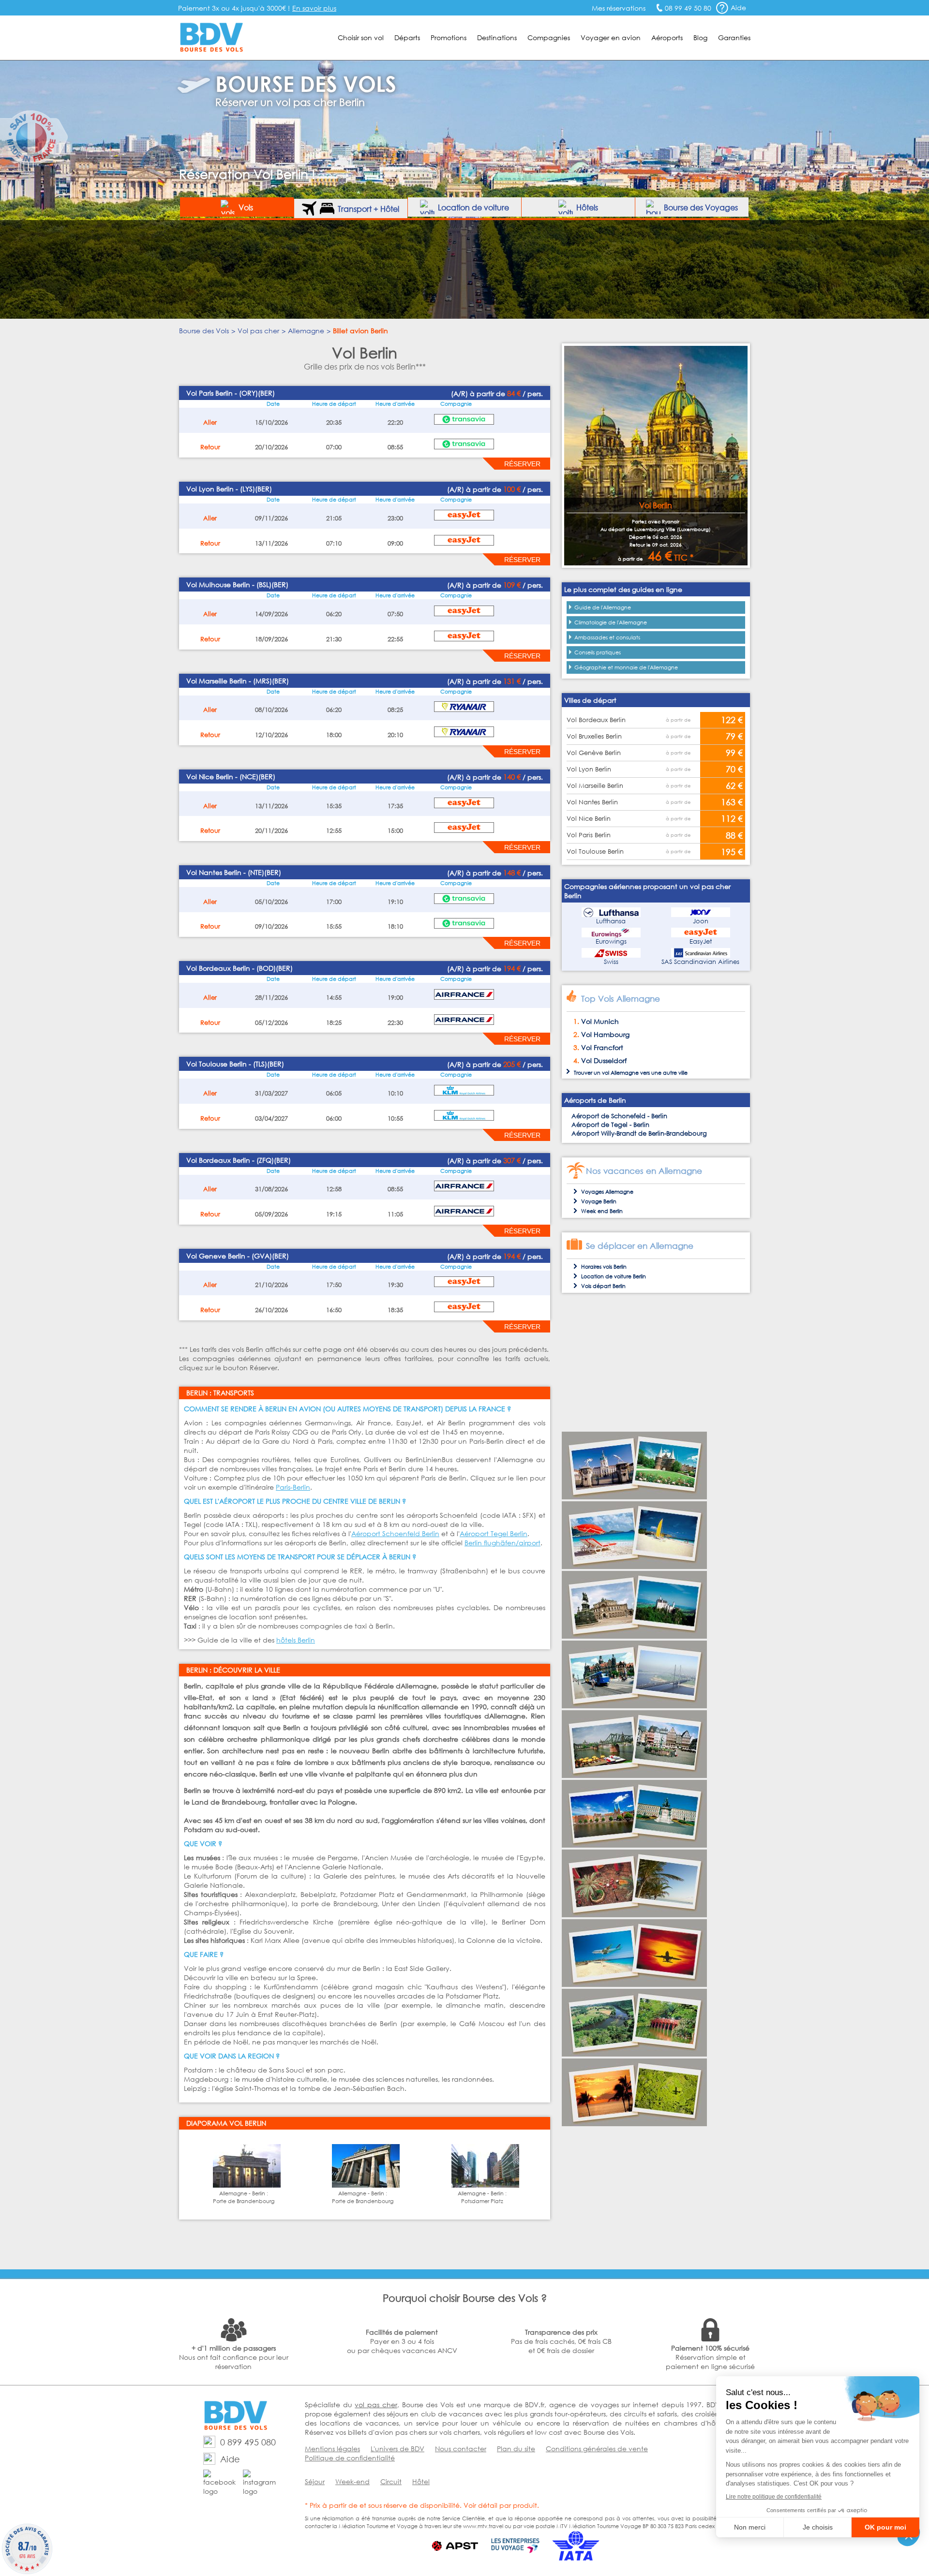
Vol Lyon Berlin (589, 769)
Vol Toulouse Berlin (595, 851)
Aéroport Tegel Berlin (494, 1533)
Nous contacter (461, 2449)
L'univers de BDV (397, 2449)
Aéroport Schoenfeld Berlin (395, 1533)
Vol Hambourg (605, 1034)
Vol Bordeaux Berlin (596, 720)
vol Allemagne (620, 1073)
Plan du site (516, 2449)
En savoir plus (314, 8)
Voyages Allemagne (607, 1192)
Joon (701, 921)
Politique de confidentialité (350, 2458)
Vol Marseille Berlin (595, 786)
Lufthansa (611, 921)
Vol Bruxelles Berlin (594, 736)
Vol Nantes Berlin (592, 802)
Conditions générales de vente (597, 2449)
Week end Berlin (602, 1211)
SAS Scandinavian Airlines (700, 962)
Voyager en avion (611, 37)
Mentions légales (332, 2449)
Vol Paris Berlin (589, 835)
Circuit (391, 2481)
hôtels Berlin (296, 1640)
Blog (700, 37)
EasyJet (701, 941)
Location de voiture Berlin (614, 1276)
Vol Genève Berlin (594, 753)
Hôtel (421, 2481)
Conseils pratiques (598, 652)
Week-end (352, 2481)
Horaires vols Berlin (604, 1267)
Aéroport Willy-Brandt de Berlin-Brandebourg (639, 1133)
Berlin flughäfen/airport (502, 1543)
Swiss (611, 962)
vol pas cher (376, 2405)
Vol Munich (600, 1021)
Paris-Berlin (293, 1487)
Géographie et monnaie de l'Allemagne (626, 667)
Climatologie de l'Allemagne (611, 622)
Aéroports (667, 37)
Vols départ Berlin (603, 1286)
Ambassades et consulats (607, 637)
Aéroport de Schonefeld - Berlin (619, 1116)
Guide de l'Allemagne (603, 607)
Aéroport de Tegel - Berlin (610, 1125)
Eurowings (611, 941)
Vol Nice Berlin (589, 819)
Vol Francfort (602, 1047)
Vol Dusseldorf (604, 1060)
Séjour (315, 2481)
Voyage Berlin (599, 1201)
